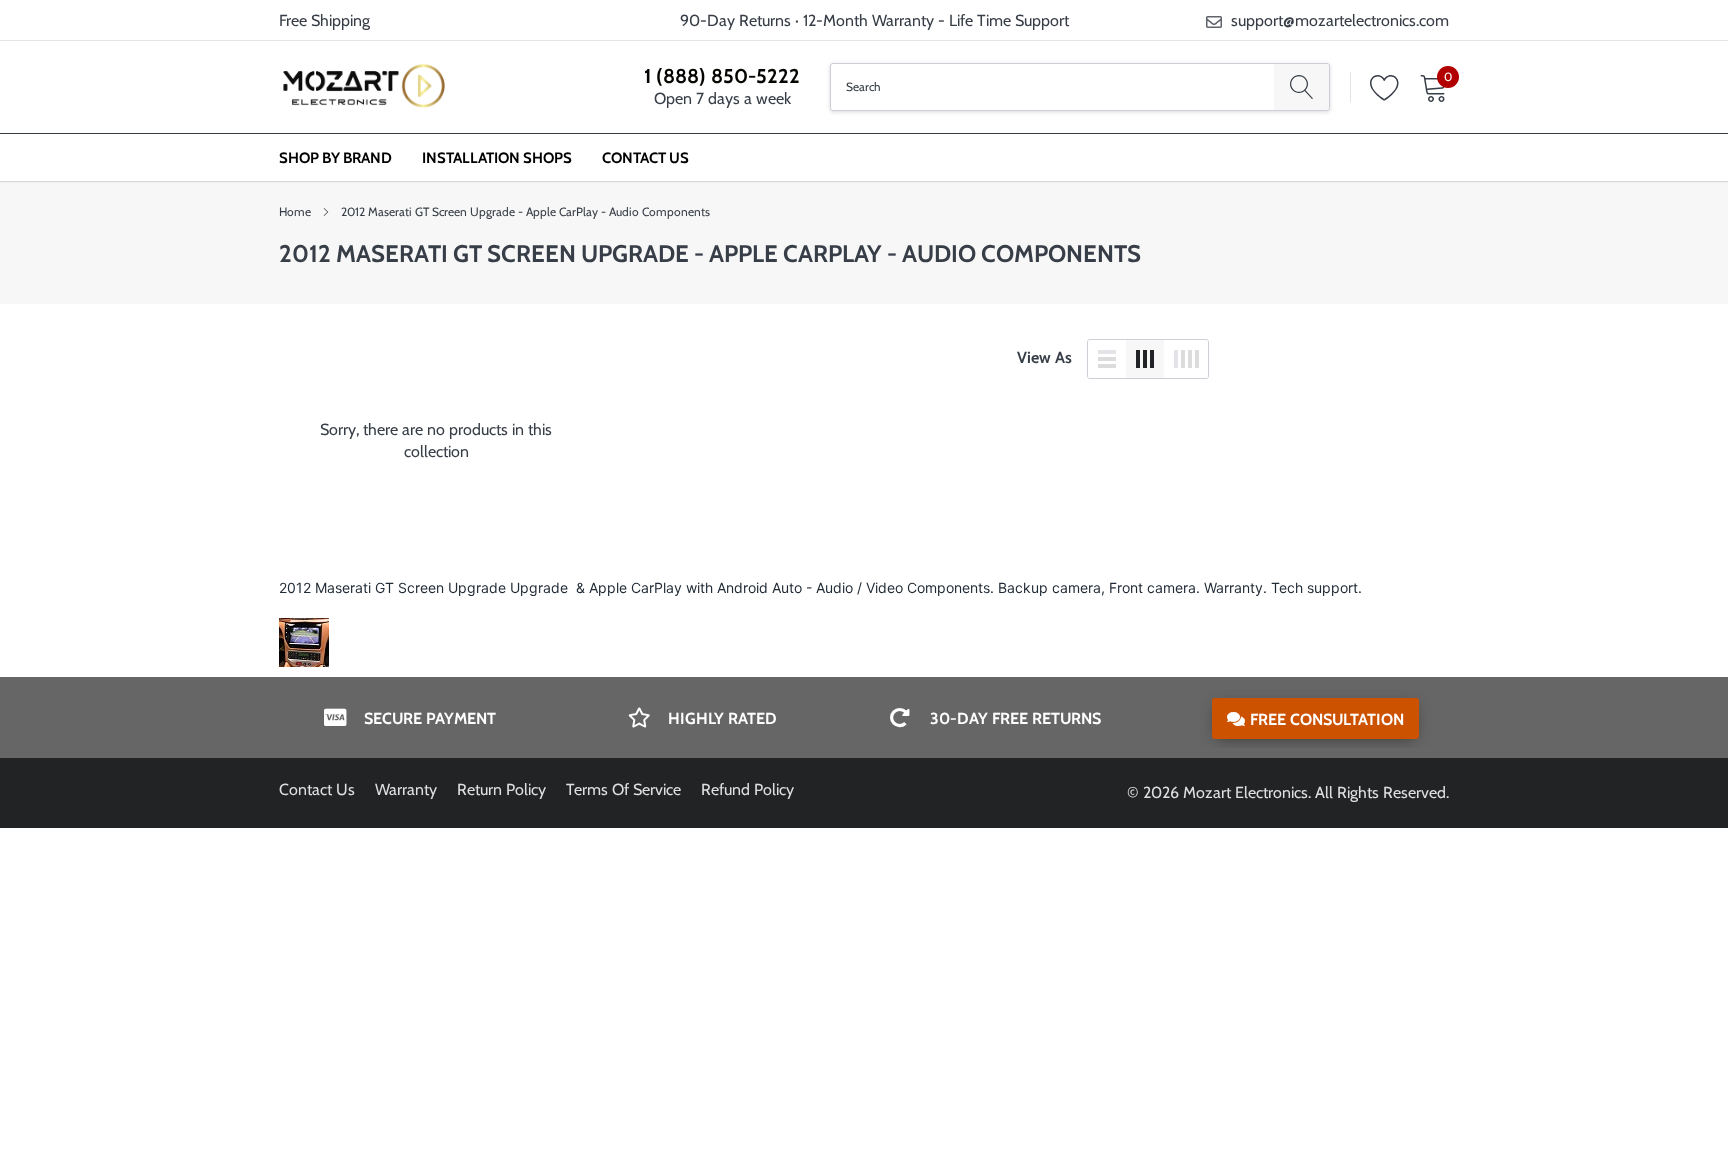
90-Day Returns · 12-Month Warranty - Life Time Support (874, 20)
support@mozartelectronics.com (1340, 20)
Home (295, 211)
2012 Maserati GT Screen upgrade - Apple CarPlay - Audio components (525, 211)
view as (1044, 357)
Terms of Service (623, 789)
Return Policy (501, 789)
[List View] (1107, 359)
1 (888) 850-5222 (722, 76)
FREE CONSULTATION (1327, 719)
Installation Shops (497, 158)
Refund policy (747, 789)
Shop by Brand (335, 158)
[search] (1301, 87)
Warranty (406, 789)
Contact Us (645, 158)
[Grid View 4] (1186, 359)
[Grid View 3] (1145, 359)
